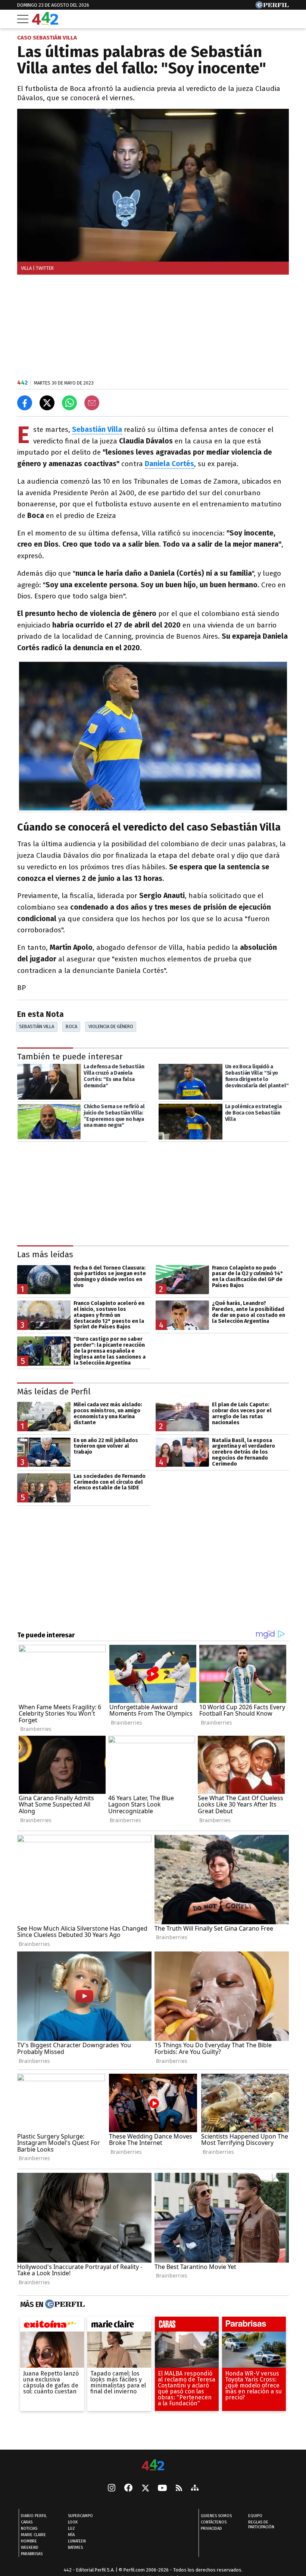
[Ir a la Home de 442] (45, 23)
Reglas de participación (261, 2525)
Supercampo (80, 2516)
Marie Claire (33, 2535)
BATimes (75, 2547)
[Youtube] (162, 2489)
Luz (71, 2528)
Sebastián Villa (37, 1026)
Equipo (255, 2516)
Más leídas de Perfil (54, 1391)
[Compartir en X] (47, 403)
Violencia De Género (111, 1026)
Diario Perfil (34, 2516)
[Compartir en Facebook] (25, 403)
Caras (27, 2522)
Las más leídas (45, 1254)
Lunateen (77, 2541)
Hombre (29, 2541)
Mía (71, 2535)
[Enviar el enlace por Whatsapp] (69, 403)
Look (73, 2522)
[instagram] (112, 2488)
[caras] (187, 2326)
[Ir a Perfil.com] (272, 7)
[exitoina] (52, 2326)
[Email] (92, 403)
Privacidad (211, 2528)
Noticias (29, 2528)
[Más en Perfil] (64, 2304)
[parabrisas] (254, 2326)
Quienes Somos (216, 2516)
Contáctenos (214, 2522)
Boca (71, 1026)
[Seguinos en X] (145, 2488)
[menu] (23, 19)
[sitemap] (195, 2488)
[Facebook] (128, 2488)
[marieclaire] (119, 2326)
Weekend (30, 2547)
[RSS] (179, 2489)
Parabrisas (32, 2554)
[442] (153, 2466)
